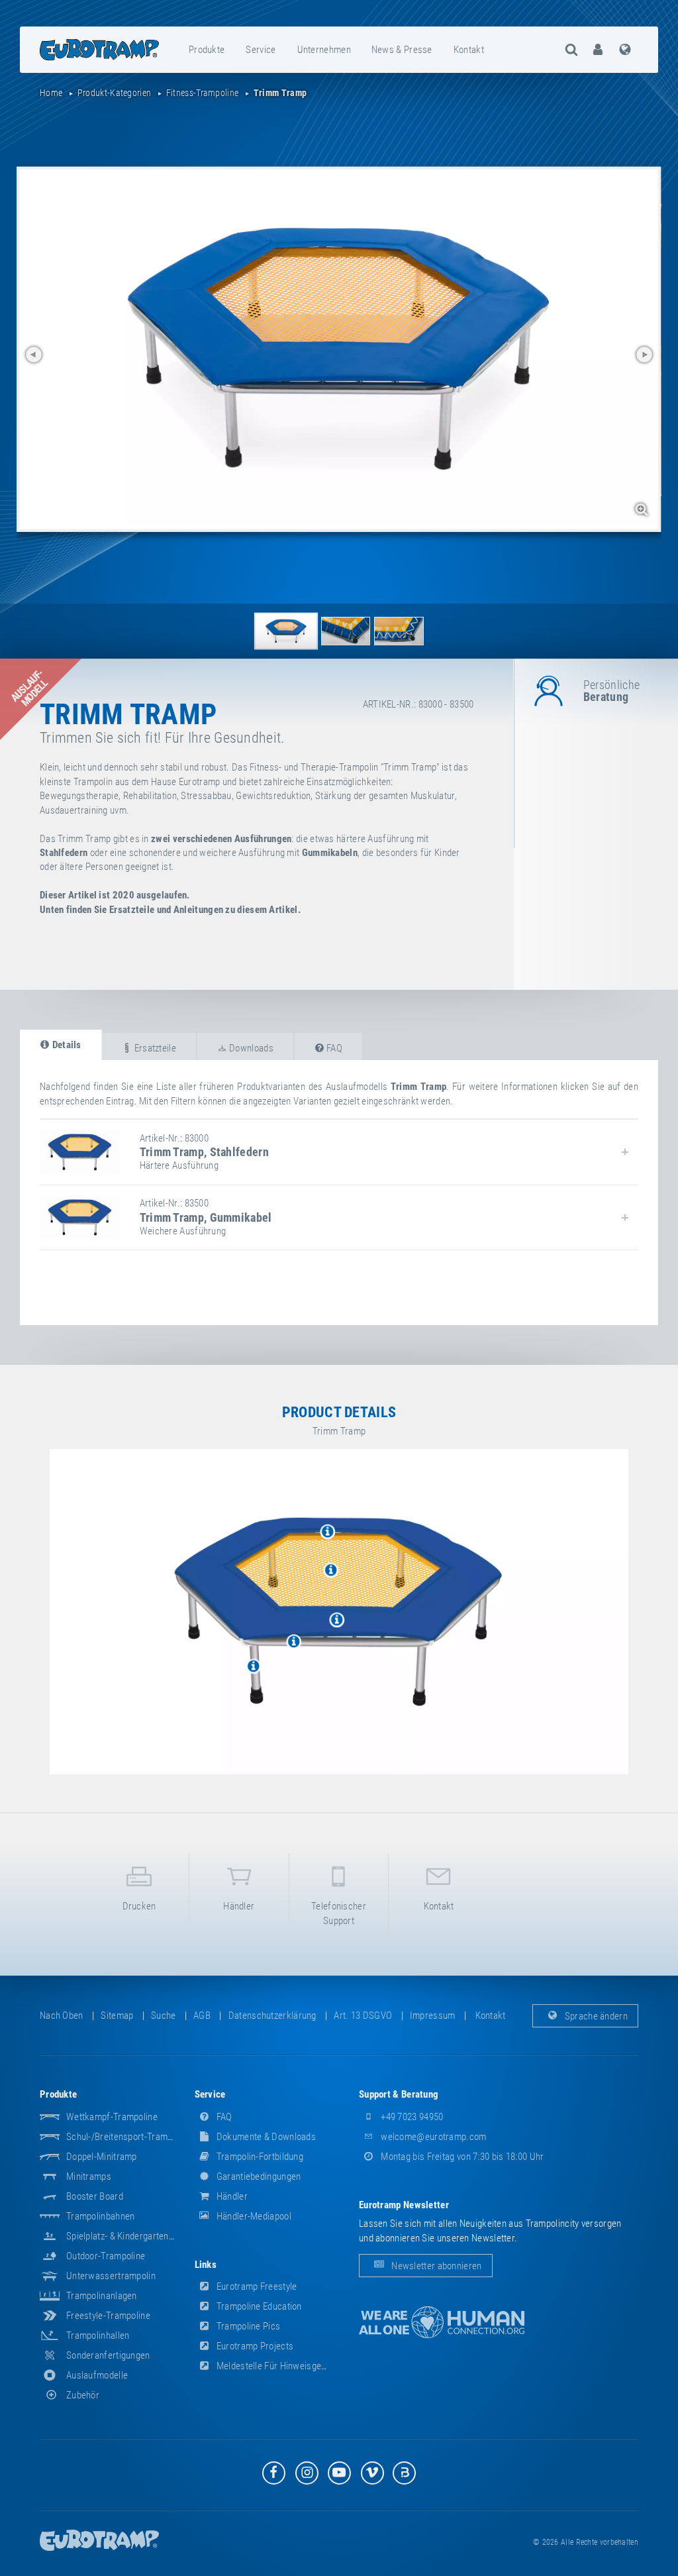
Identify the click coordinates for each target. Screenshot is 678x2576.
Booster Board (95, 2196)
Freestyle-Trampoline (108, 2316)
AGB (202, 2015)
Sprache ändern (596, 2015)
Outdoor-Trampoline (106, 2256)
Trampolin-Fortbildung (259, 2157)
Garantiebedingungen (258, 2176)
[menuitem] (207, 50)
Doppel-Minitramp (102, 2157)
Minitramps (89, 2176)
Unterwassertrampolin (111, 2276)
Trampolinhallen (98, 2335)
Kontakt (469, 50)
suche (164, 2015)
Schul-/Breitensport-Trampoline (129, 2137)
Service (261, 50)
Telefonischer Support (339, 1913)
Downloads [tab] (250, 1048)
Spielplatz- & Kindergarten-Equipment (140, 2236)
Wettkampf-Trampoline (112, 2117)
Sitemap (117, 2015)
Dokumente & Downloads (266, 2137)
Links (206, 2265)
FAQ (223, 2117)
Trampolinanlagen (102, 2296)
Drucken (139, 1906)
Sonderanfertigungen (108, 2355)
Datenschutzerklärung (272, 2015)
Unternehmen (324, 50)
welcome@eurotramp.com (433, 2137)
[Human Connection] (442, 2323)
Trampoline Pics (248, 2326)
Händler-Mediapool (253, 2216)
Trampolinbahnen (101, 2216)
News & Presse (402, 50)
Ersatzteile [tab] (154, 1048)
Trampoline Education (258, 2306)
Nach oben (62, 2015)
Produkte (207, 50)
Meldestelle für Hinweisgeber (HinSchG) (296, 2366)
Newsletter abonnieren (436, 2265)
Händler (239, 1906)
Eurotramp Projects (254, 2346)
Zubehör (83, 2395)
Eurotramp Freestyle (256, 2286)
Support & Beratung (399, 2094)
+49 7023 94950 (411, 2117)
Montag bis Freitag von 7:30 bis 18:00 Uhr (461, 2157)
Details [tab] (65, 1045)
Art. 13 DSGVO (363, 2015)
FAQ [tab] (333, 1048)
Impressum (433, 2015)
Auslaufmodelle (97, 2375)
